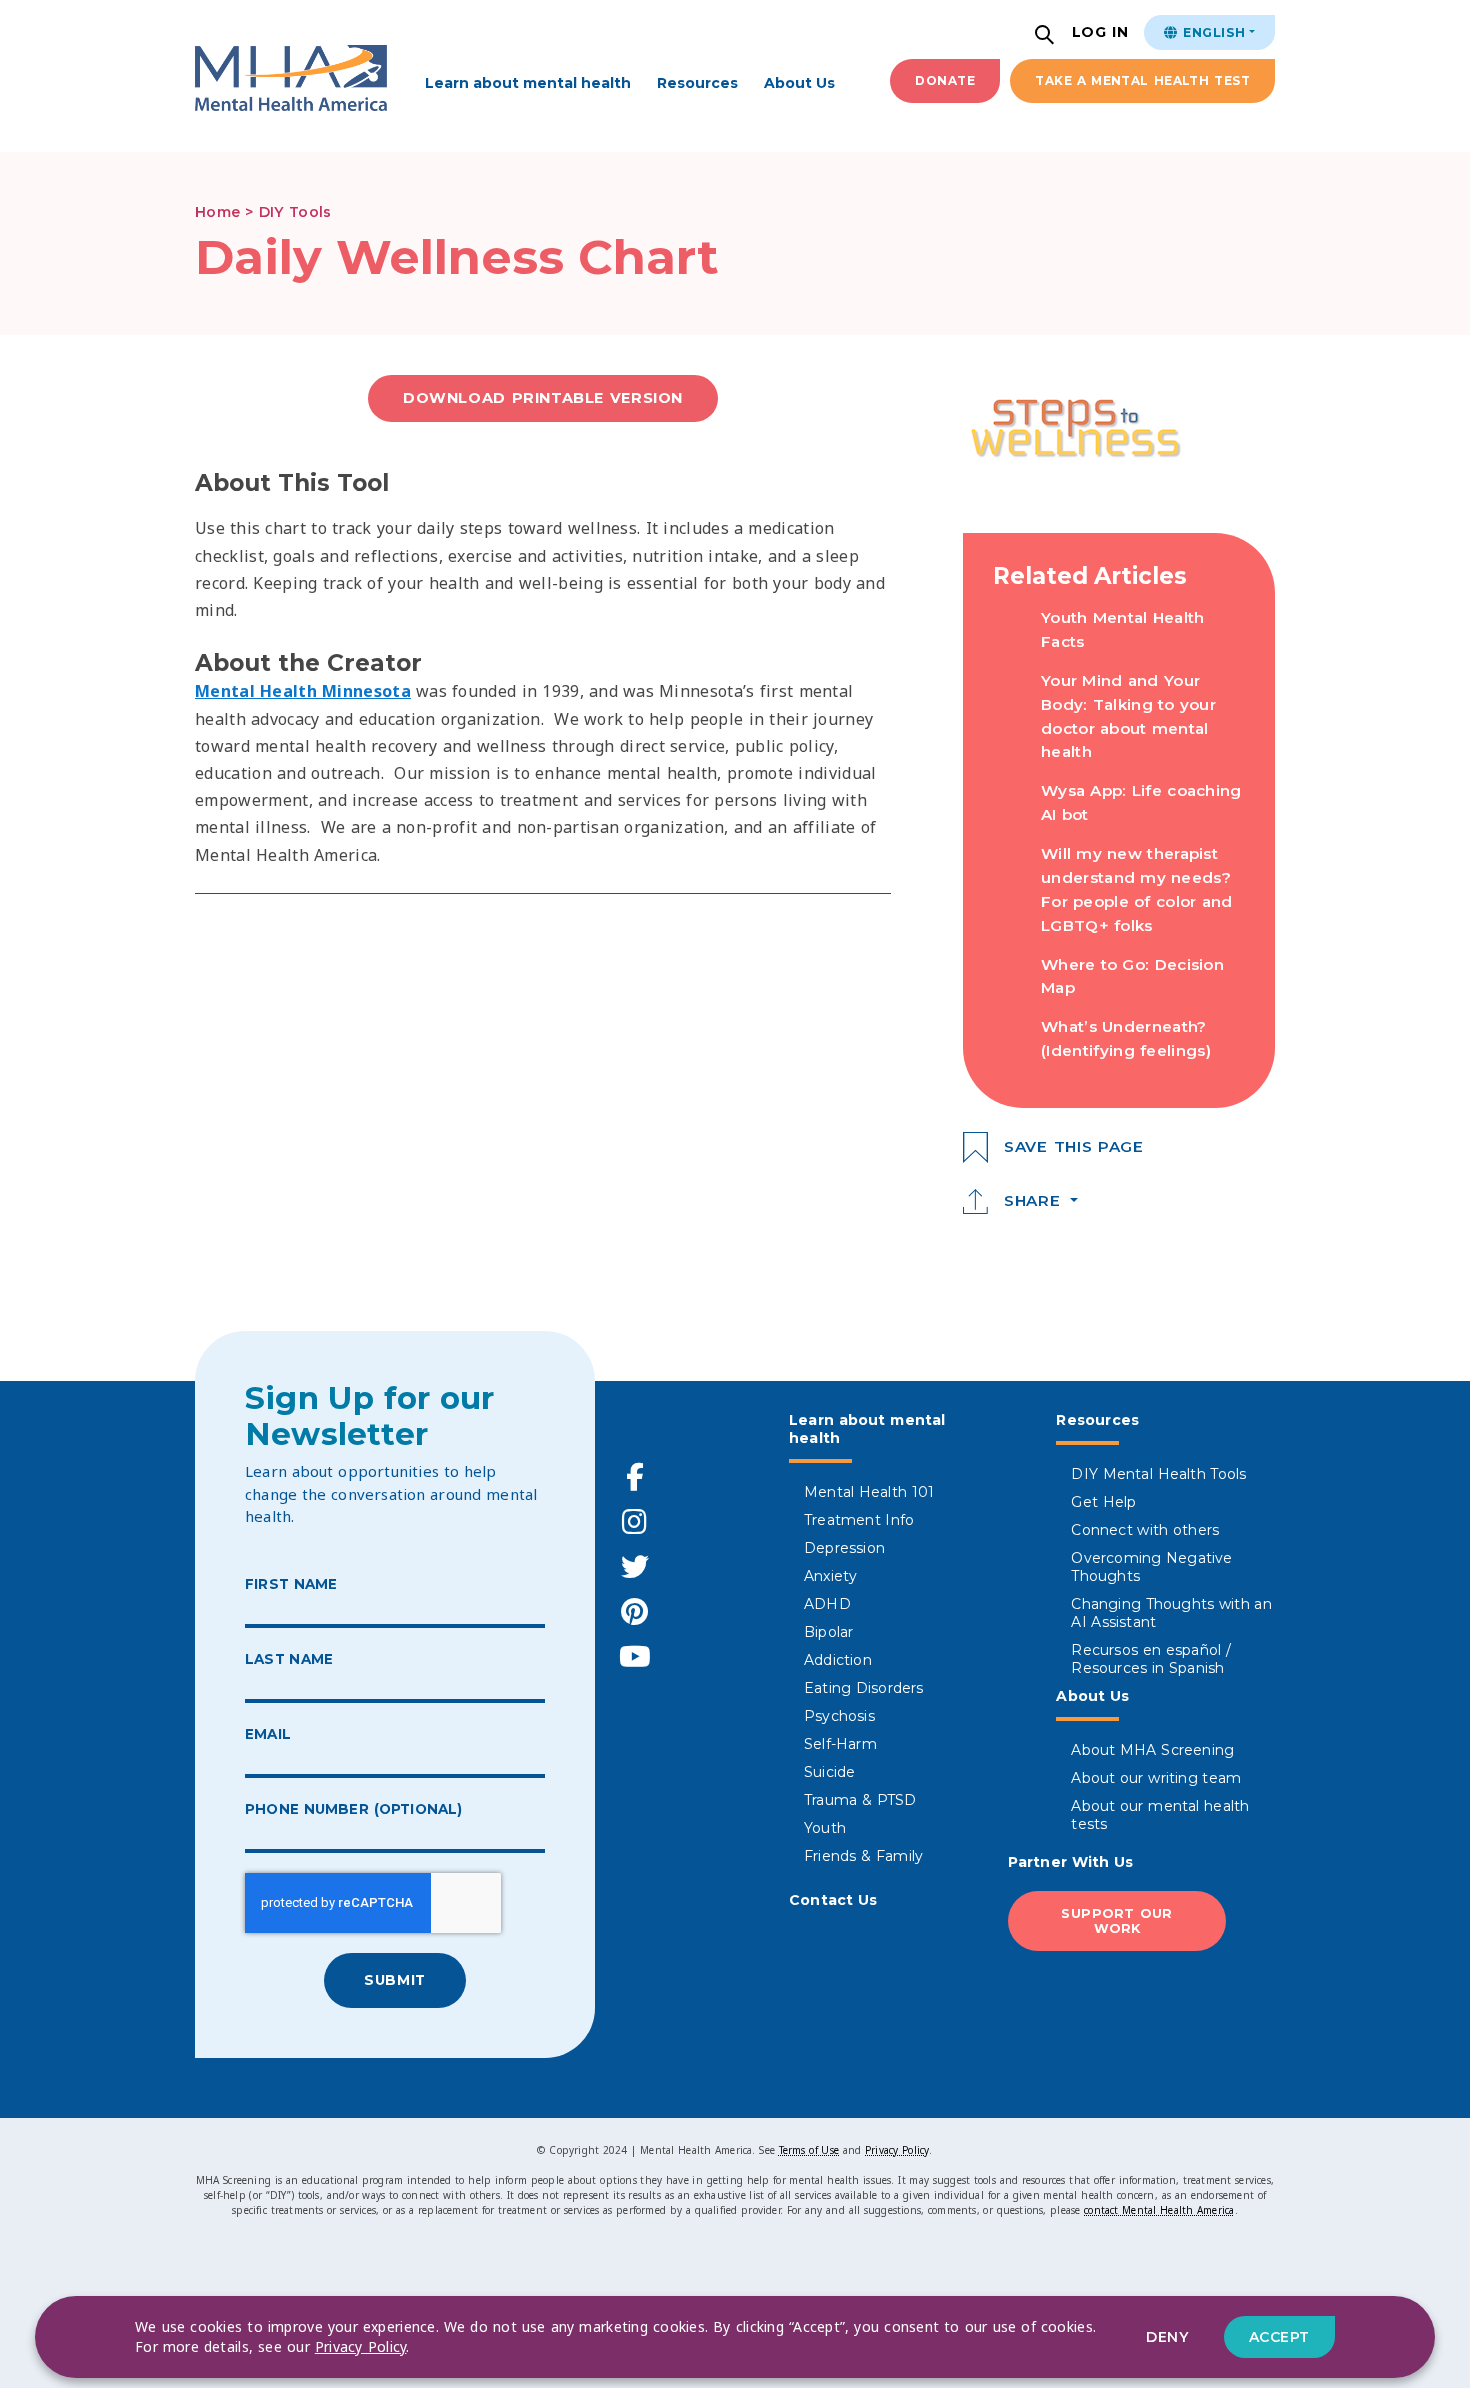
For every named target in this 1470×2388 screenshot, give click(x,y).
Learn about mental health (528, 83)
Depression (844, 1548)
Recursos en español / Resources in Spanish (1151, 1659)
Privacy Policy (897, 2150)
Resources (697, 83)
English (1212, 32)
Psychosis (839, 1716)
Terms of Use (809, 2150)
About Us (799, 83)
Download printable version (543, 398)
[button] (1047, 36)
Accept (1279, 2337)
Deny (1167, 2337)
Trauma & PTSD (860, 1800)
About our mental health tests (1160, 1815)
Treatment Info (859, 1520)
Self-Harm (840, 1744)
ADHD (827, 1604)
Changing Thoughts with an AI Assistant (1171, 1613)
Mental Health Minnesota (303, 691)
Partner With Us (1071, 1862)
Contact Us (833, 1900)
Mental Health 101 (869, 1492)
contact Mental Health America (1159, 2210)
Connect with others (1145, 1530)
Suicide (829, 1772)
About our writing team (1156, 1778)
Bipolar (828, 1632)
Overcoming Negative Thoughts (1151, 1567)
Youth (825, 1828)
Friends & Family (863, 1856)
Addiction (838, 1660)
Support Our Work (1117, 1921)
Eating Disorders (864, 1688)
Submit (394, 1980)
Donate (945, 80)
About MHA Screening (1152, 1750)
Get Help (1103, 1502)
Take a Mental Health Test (1142, 80)
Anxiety (830, 1576)
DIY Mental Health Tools (1158, 1474)
